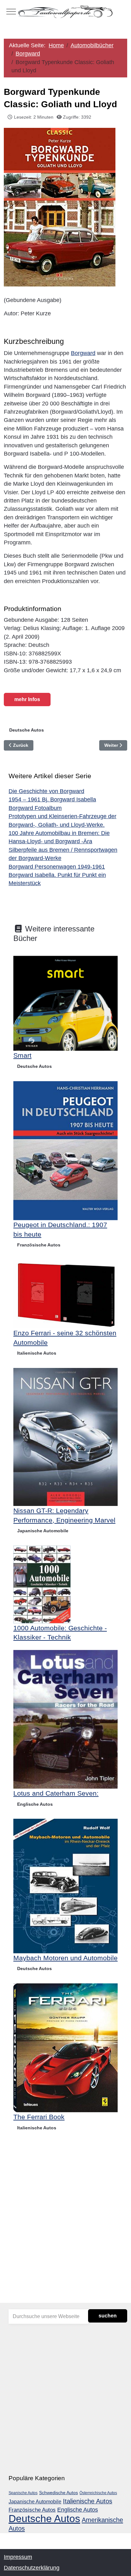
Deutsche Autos (27, 730)
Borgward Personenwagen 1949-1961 (57, 867)
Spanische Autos (23, 2493)
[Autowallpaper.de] (65, 11)
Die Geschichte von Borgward (46, 791)
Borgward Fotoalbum (35, 808)
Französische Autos (39, 1245)
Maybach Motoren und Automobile (65, 1958)
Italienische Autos (37, 1353)
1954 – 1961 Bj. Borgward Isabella (52, 799)
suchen (108, 2316)
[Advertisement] (65, 2230)
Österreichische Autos (98, 2493)
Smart (22, 1055)
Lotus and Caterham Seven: (56, 1793)
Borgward (83, 353)
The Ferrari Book (39, 2117)
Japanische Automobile (43, 1531)
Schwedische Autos (59, 2493)
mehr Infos (27, 699)
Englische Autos (35, 1804)
